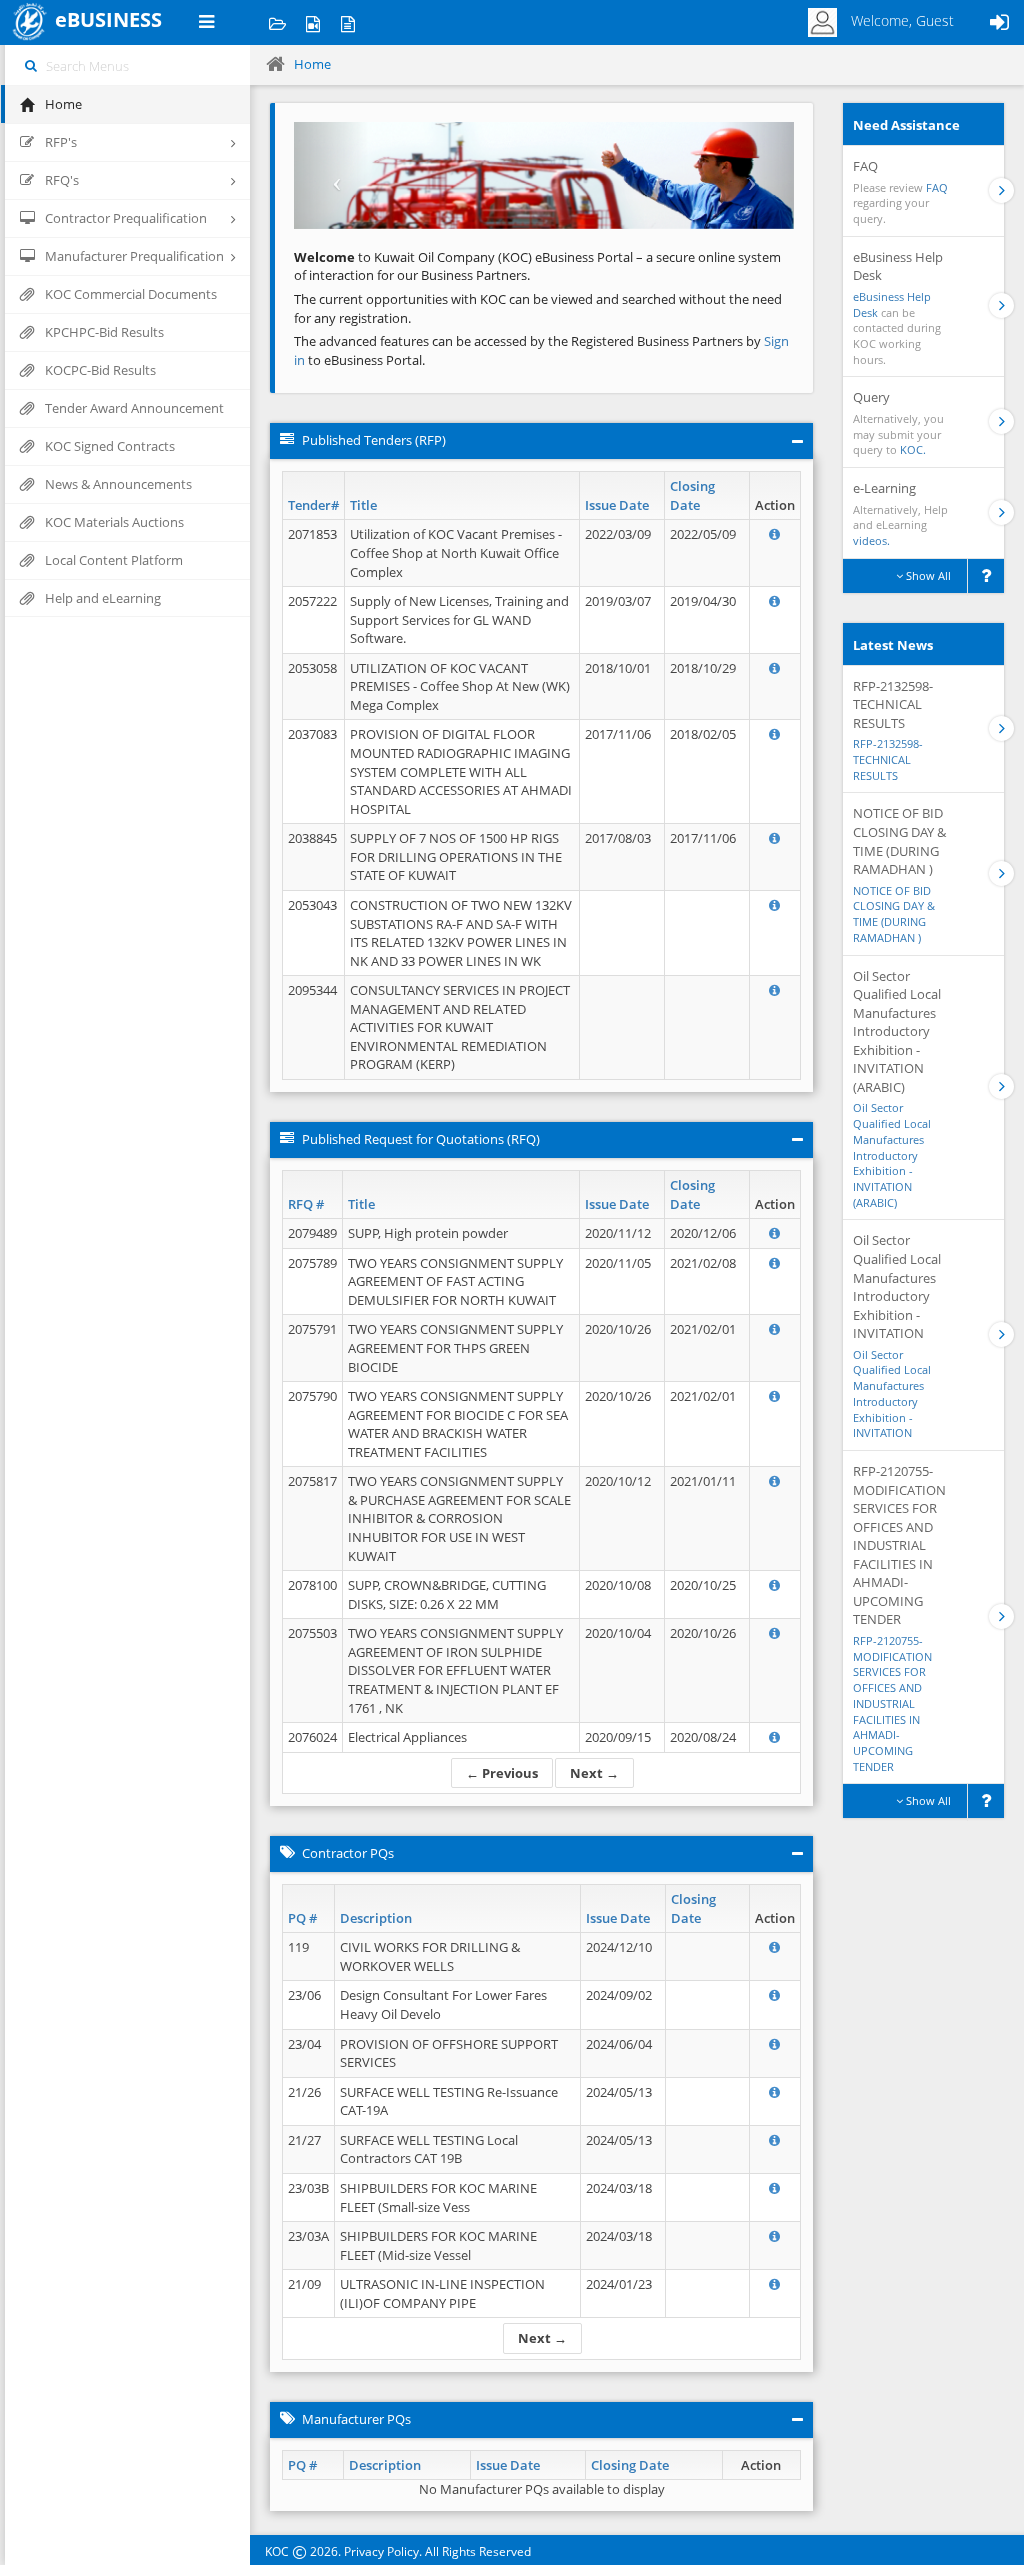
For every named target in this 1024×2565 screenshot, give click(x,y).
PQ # (302, 1918)
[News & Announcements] (347, 22)
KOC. (913, 449)
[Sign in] (999, 22)
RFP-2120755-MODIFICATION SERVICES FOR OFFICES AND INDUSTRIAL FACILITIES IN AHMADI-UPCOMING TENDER (892, 1703)
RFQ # (306, 1204)
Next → (594, 1773)
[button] (331, 175)
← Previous (502, 1773)
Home (312, 64)
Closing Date (692, 495)
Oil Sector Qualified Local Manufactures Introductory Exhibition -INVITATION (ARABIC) (892, 1154)
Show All (927, 575)
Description (376, 1918)
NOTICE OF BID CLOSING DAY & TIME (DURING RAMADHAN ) (894, 914)
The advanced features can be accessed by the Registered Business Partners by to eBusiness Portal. (541, 350)
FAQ (937, 187)
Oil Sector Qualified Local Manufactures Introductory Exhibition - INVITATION (892, 1394)
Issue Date (617, 505)
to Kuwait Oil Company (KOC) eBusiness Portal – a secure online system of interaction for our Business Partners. (537, 266)
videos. (871, 540)
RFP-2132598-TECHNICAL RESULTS (888, 759)
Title (363, 505)
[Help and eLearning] (312, 22)
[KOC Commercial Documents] (277, 22)
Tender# (313, 505)
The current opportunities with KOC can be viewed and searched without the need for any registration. (538, 308)
